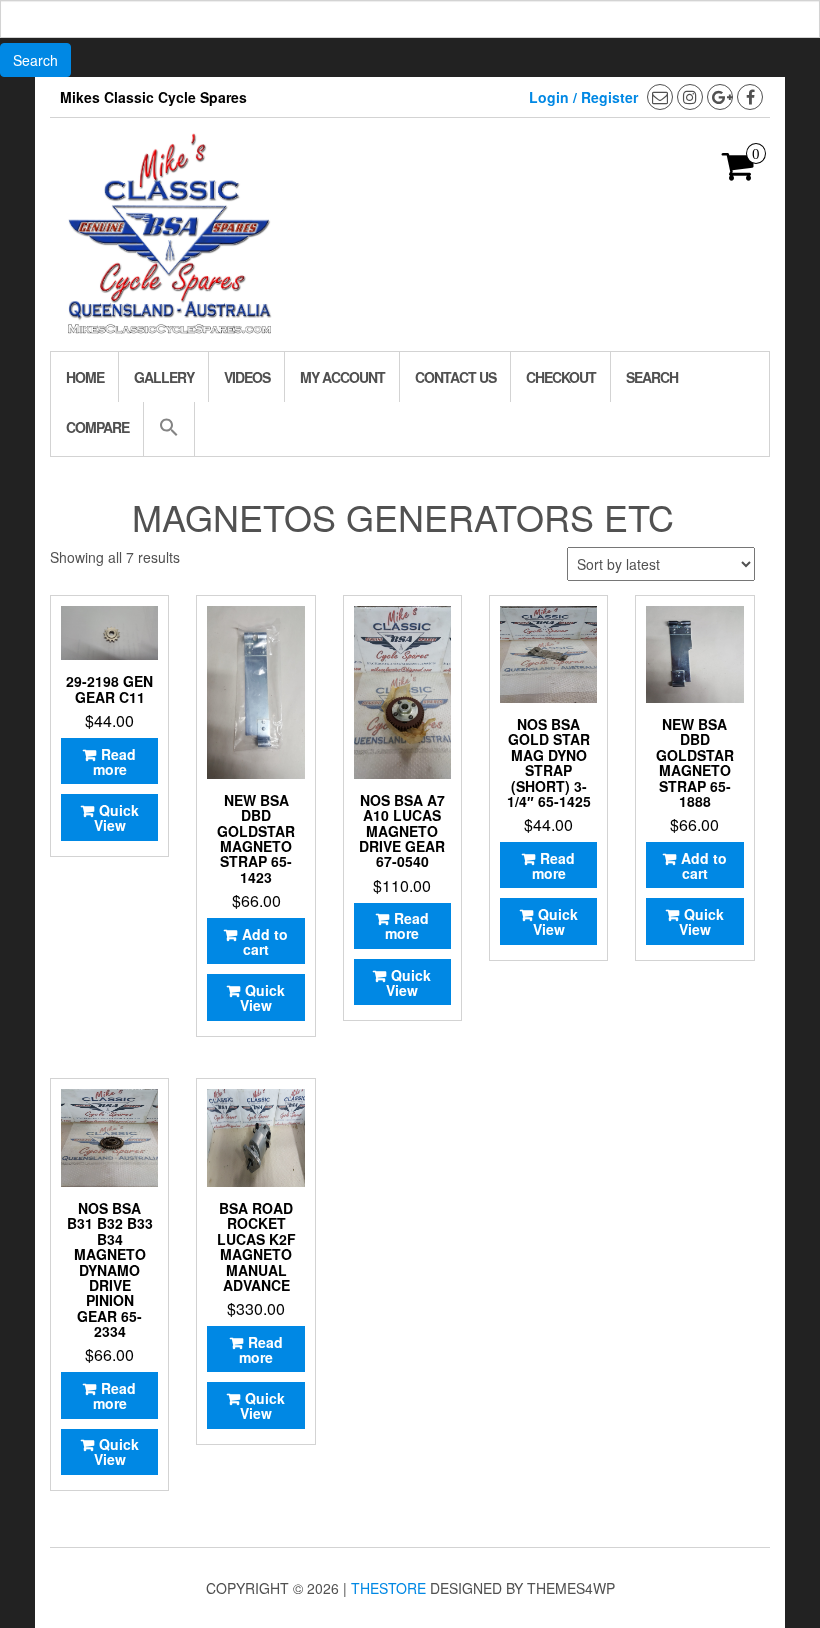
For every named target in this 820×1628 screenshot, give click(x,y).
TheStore (388, 1588)
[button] (168, 429)
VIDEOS (247, 377)
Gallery (164, 377)
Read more (115, 761)
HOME (85, 377)
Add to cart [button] (265, 941)
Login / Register (583, 97)
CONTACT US (455, 377)
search (652, 377)
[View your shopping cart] (738, 172)
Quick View (116, 817)
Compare (97, 427)
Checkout (561, 377)
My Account (342, 377)
